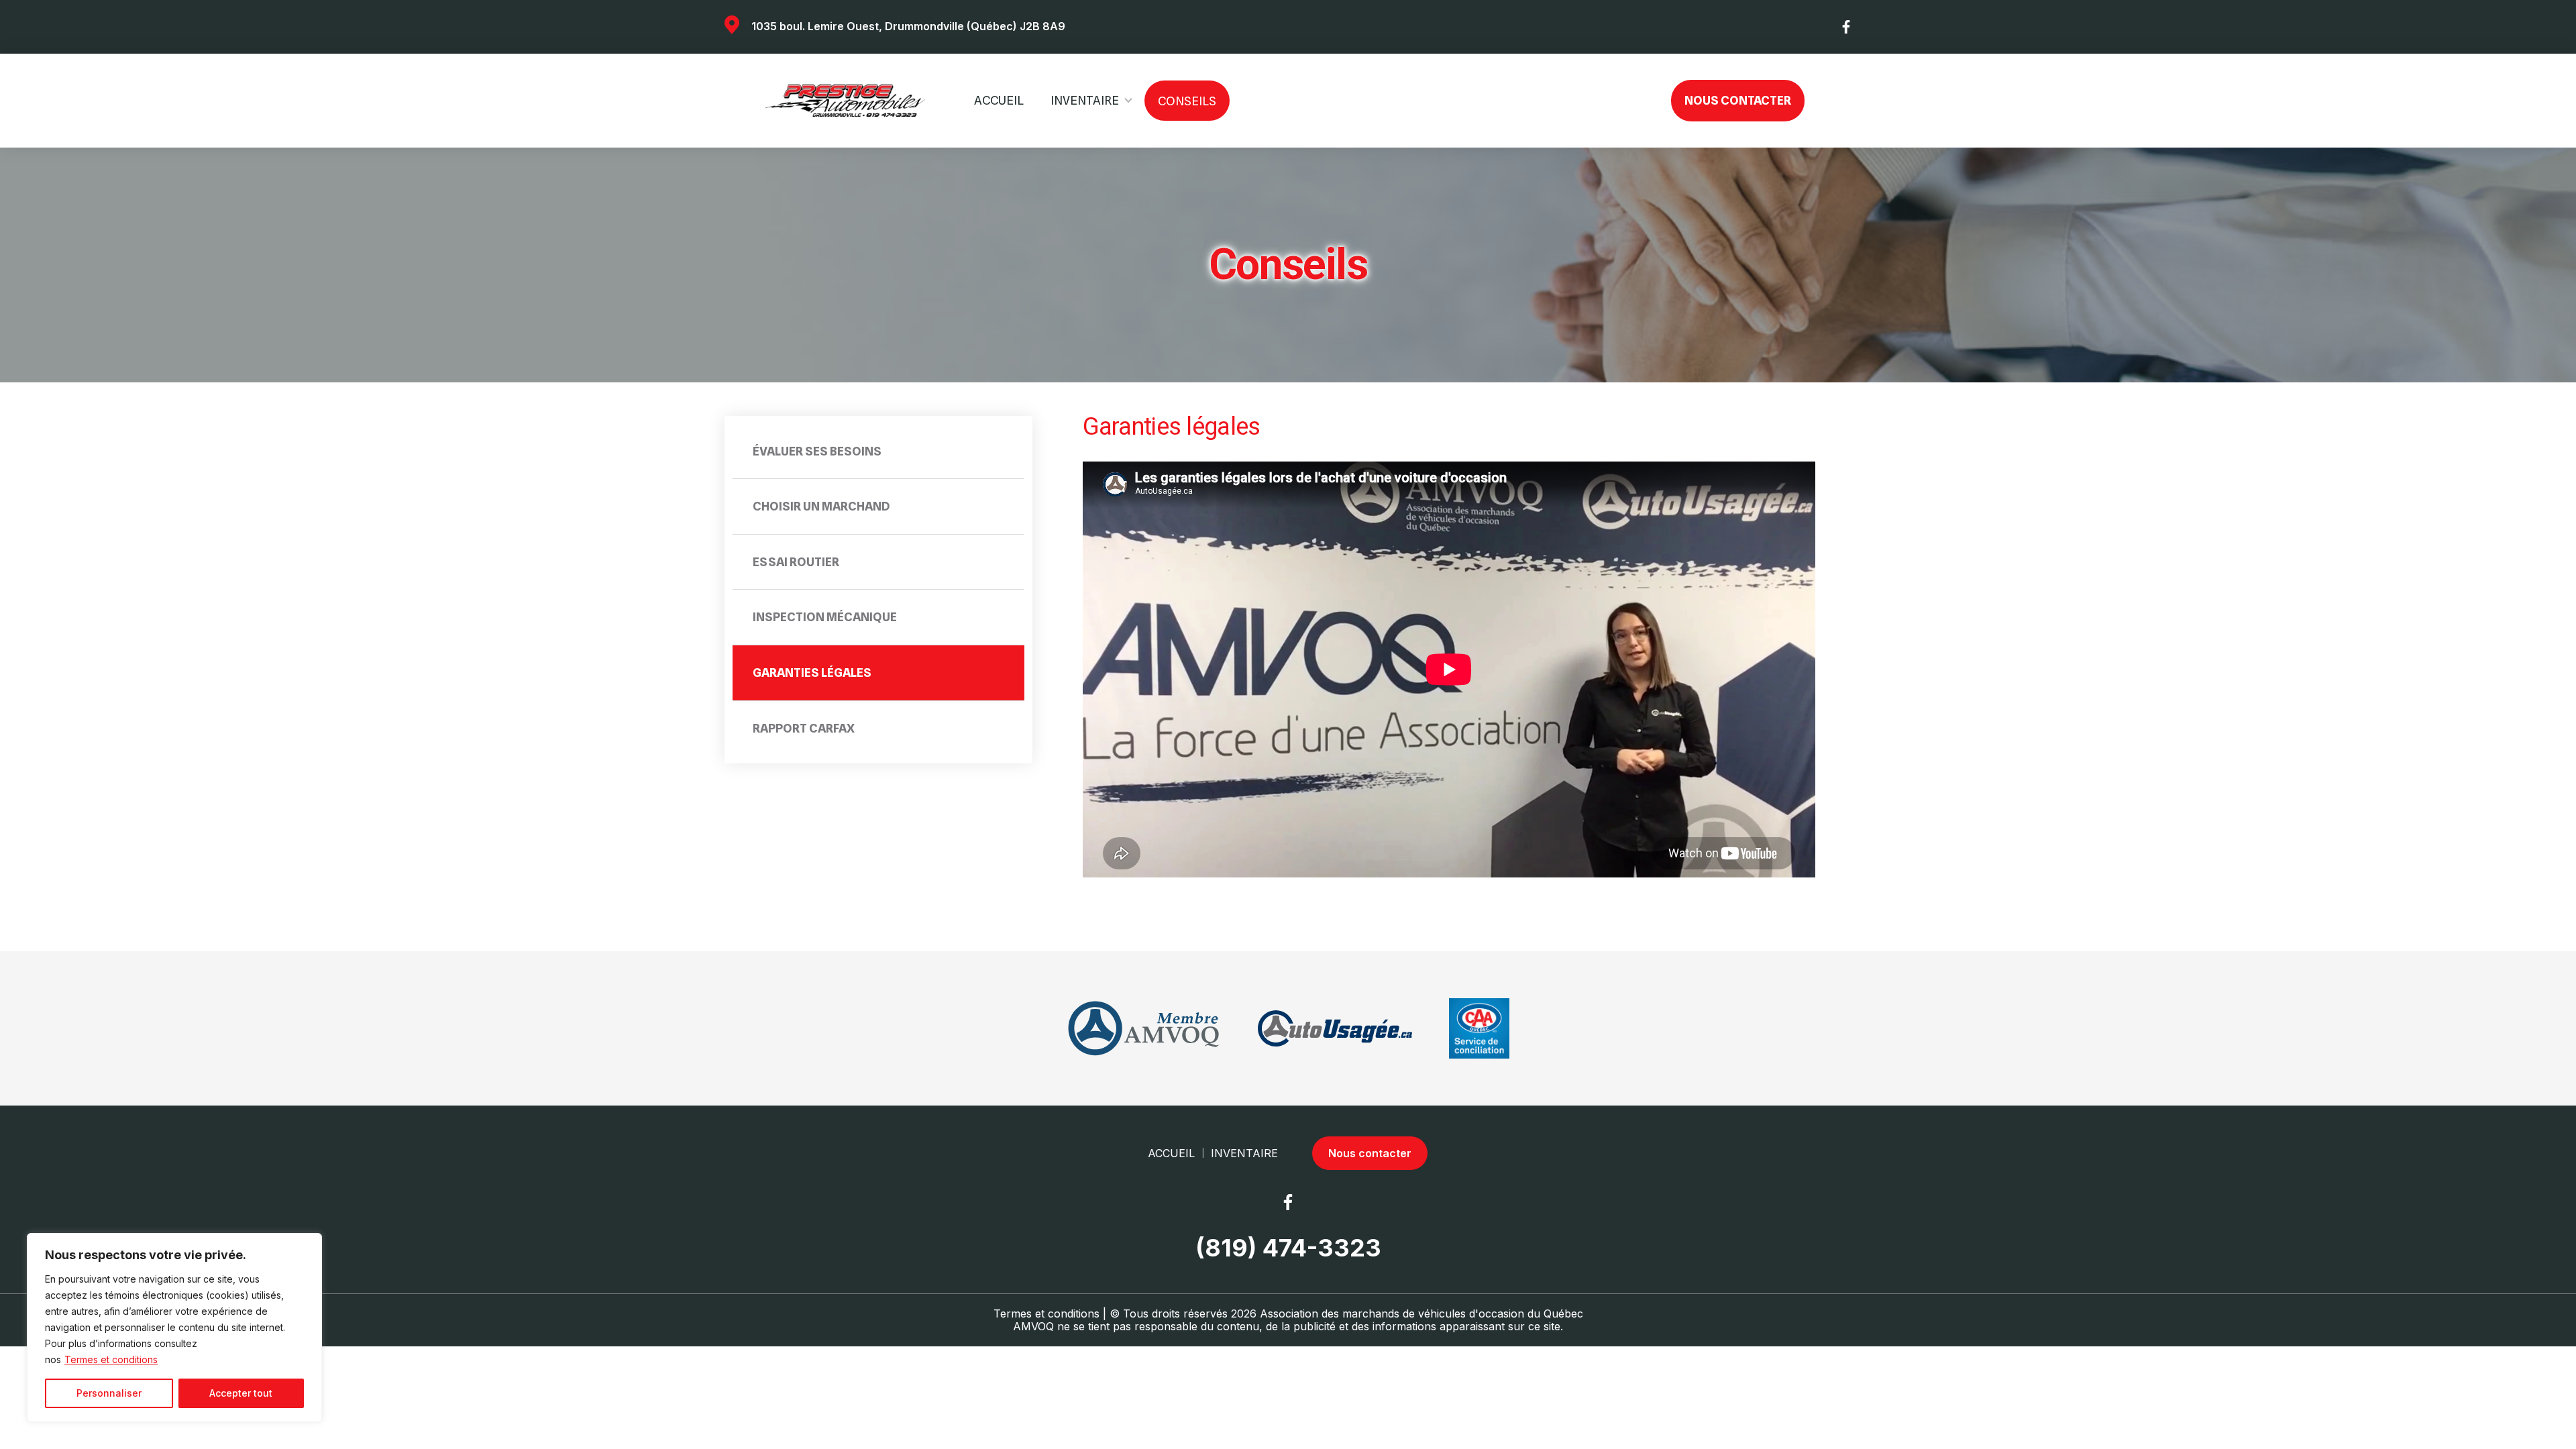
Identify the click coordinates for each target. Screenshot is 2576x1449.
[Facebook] (1847, 27)
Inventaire (1085, 100)
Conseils (1187, 101)
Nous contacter (1738, 100)
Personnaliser (109, 1393)
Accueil (999, 100)
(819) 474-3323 (1288, 1248)
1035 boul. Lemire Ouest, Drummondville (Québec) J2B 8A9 (908, 26)
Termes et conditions (111, 1359)
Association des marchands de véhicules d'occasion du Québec (1421, 1313)
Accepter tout (241, 1393)
